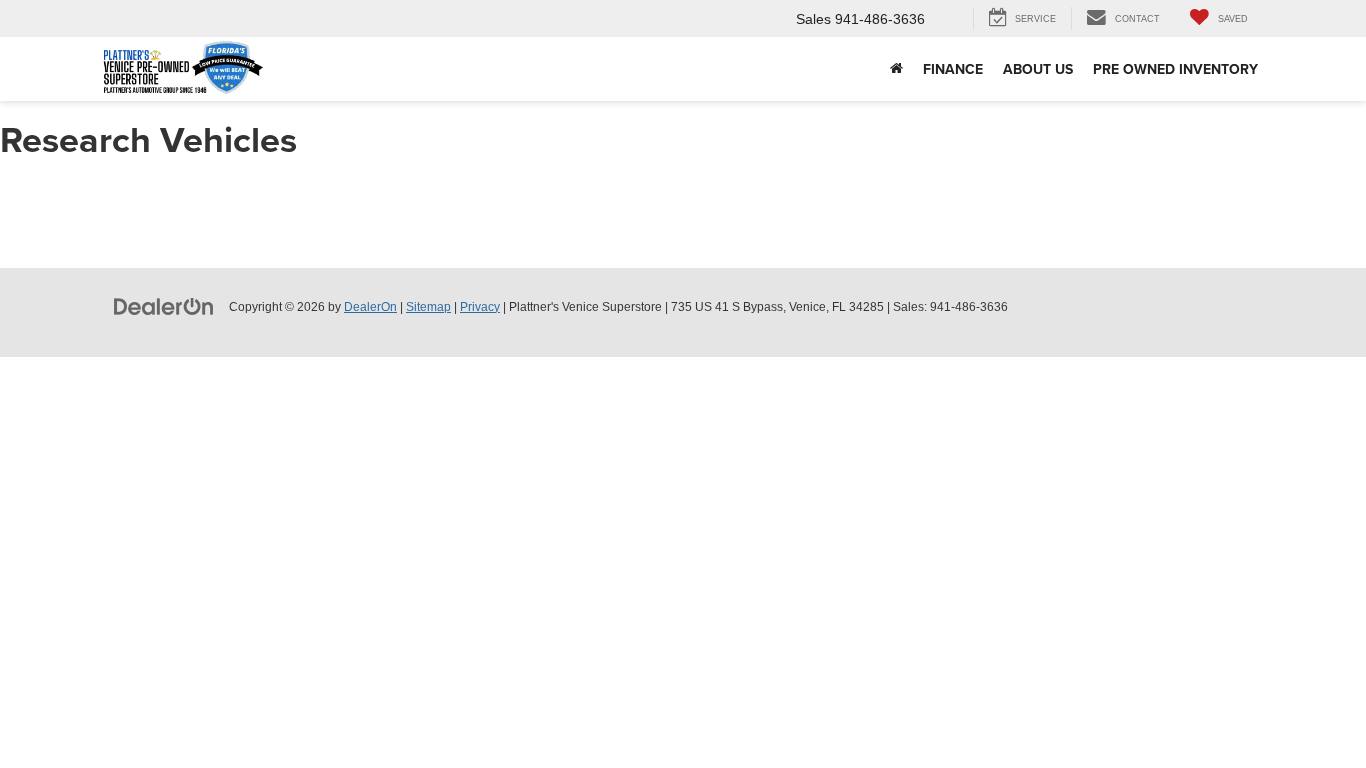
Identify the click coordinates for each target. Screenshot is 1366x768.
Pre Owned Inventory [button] (1175, 69)
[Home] (896, 69)
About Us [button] (1038, 69)
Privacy (480, 307)
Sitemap (428, 307)
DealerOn (370, 307)
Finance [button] (953, 69)
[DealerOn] (164, 306)
